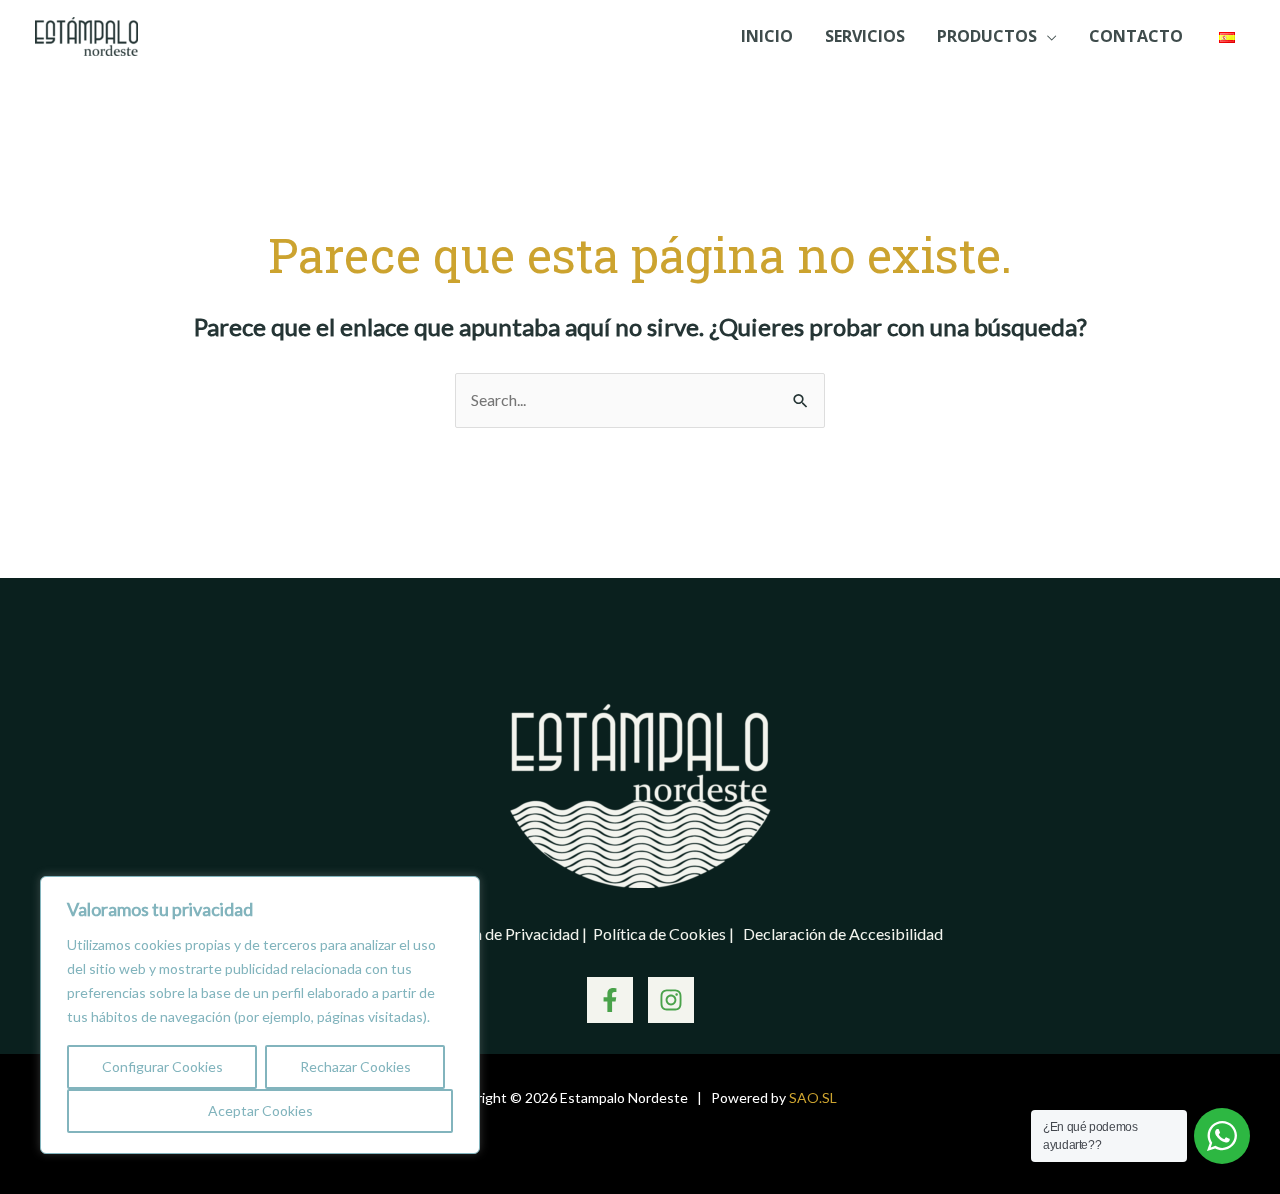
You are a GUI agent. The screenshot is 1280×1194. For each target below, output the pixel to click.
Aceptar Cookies (260, 1110)
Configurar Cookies (162, 1066)
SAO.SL (813, 1097)
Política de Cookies (661, 933)
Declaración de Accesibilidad (843, 933)
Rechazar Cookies (355, 1066)
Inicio (767, 36)
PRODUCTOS (987, 36)
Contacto (1136, 36)
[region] (260, 1015)
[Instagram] (671, 1000)
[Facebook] (610, 1000)
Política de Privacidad (505, 933)
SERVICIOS (865, 36)
